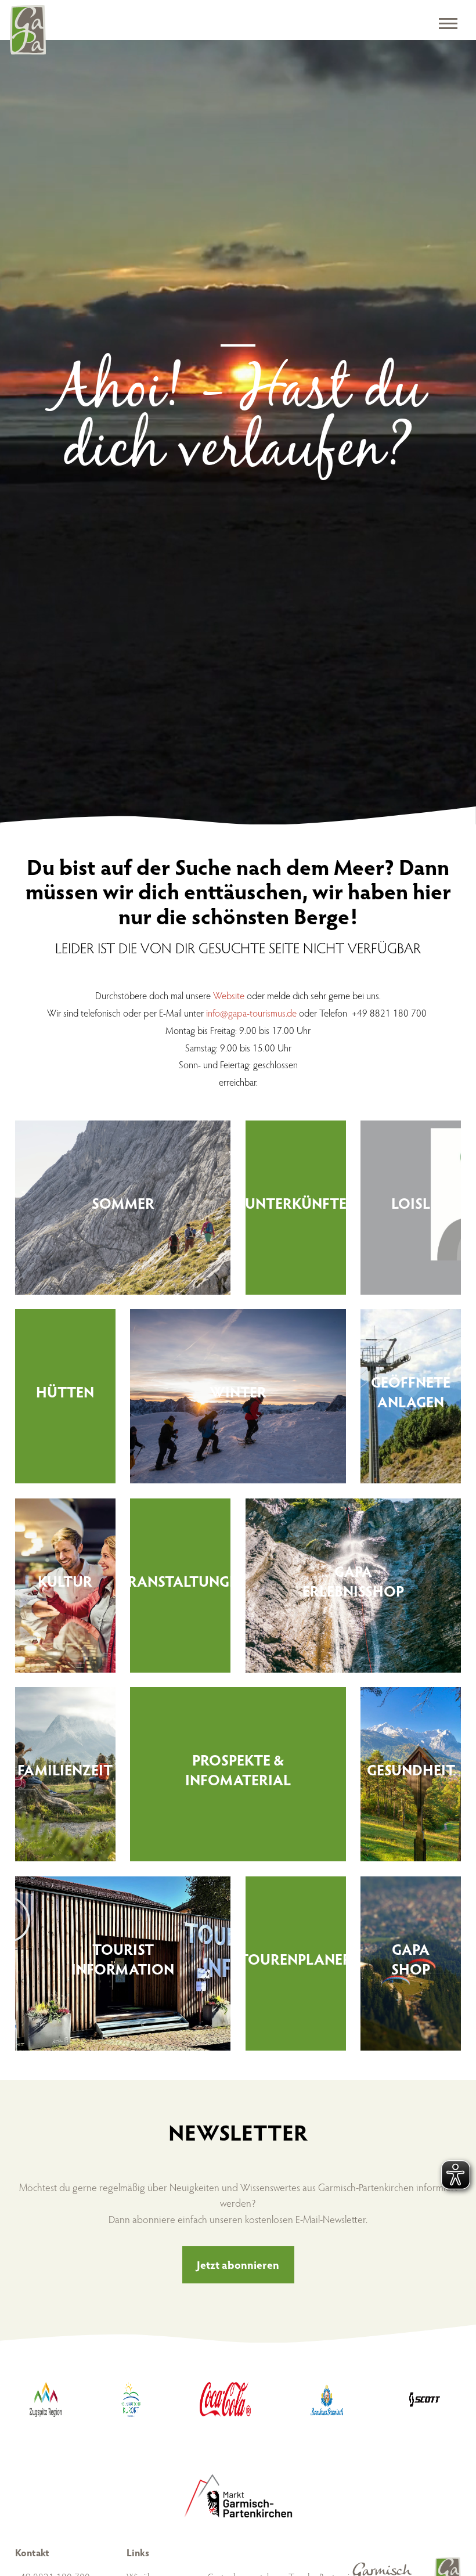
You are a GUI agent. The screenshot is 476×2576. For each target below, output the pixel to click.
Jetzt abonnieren (238, 2264)
